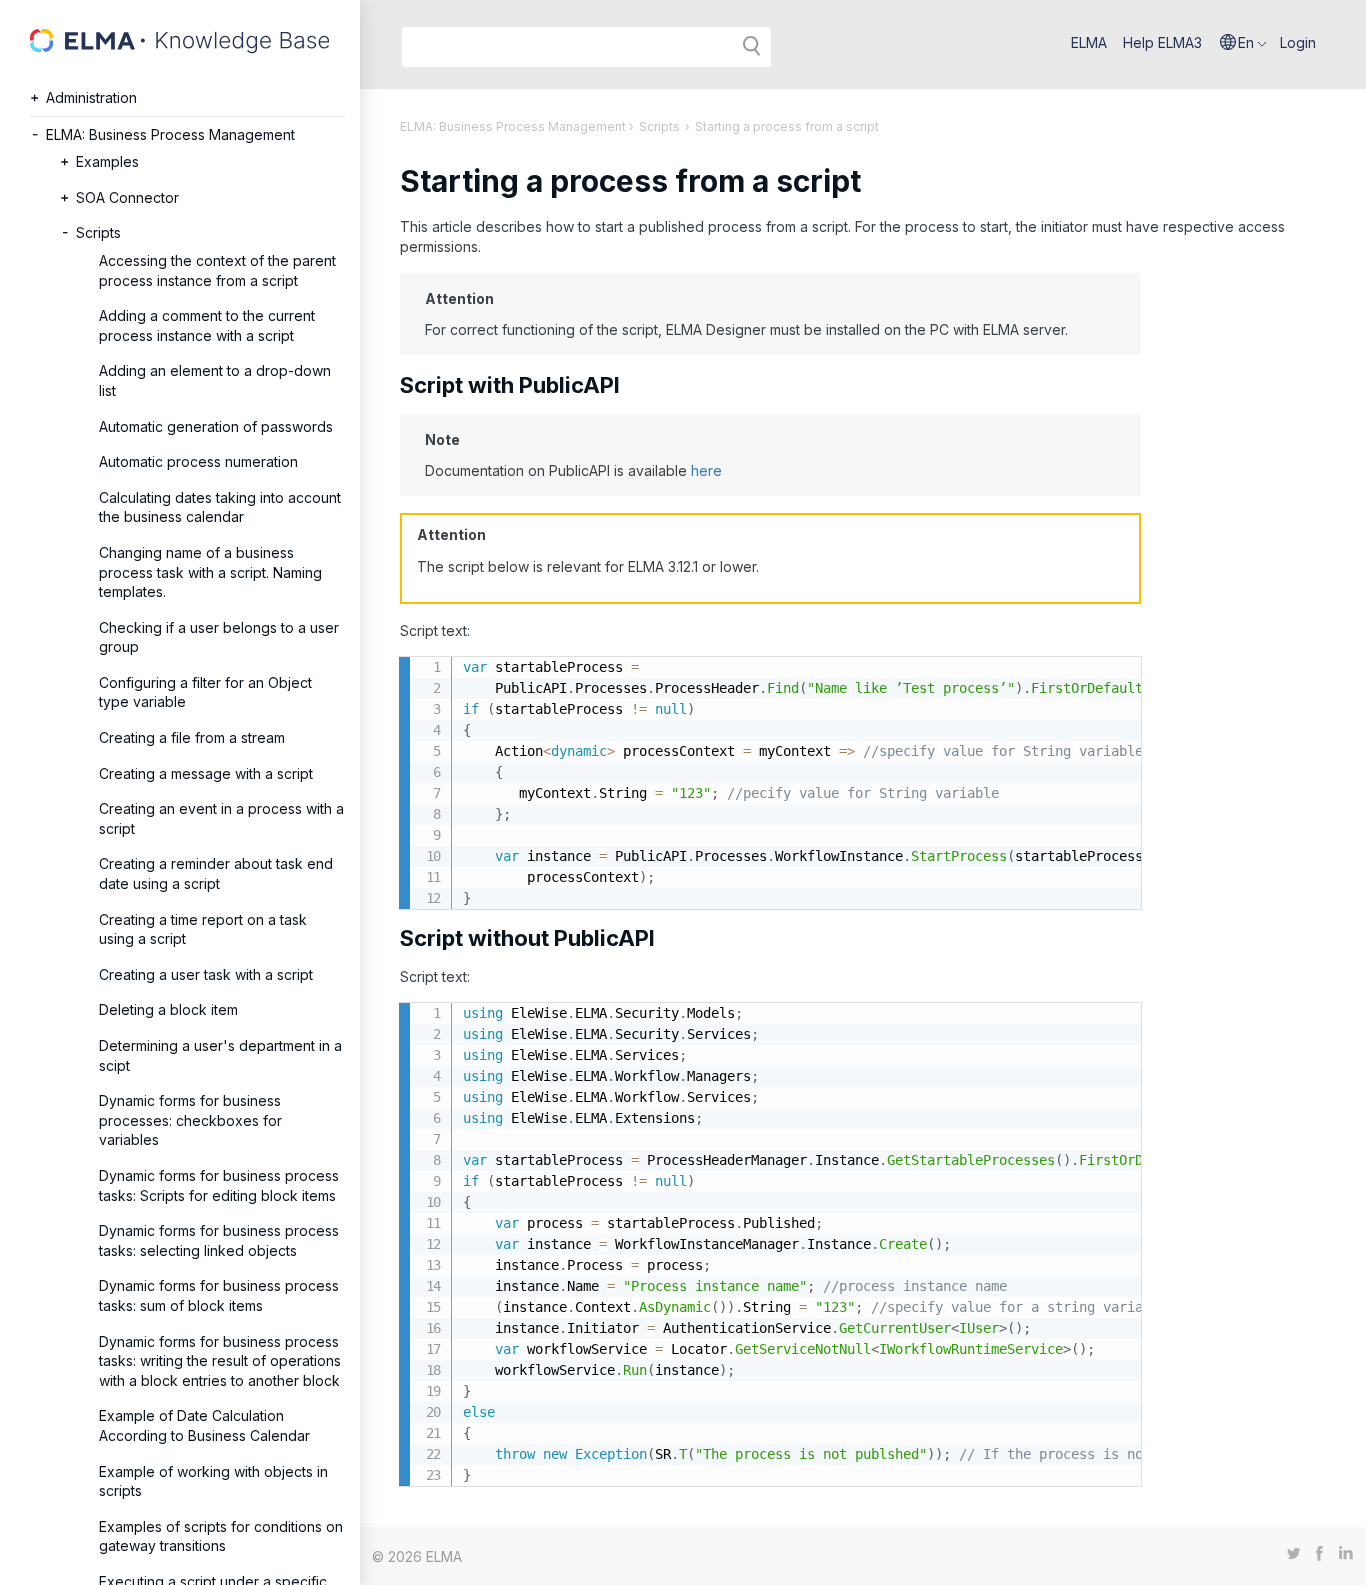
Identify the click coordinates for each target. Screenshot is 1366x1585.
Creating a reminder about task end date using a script (216, 873)
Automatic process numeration (198, 461)
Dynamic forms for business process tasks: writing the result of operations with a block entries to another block (220, 1361)
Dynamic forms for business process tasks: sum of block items (219, 1295)
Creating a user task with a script (206, 974)
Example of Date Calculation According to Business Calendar (204, 1425)
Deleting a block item (168, 1009)
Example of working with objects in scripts (213, 1481)
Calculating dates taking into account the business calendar (220, 507)
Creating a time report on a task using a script (203, 929)
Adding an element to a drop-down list (215, 380)
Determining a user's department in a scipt (220, 1055)
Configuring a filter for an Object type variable (205, 692)
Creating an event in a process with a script (221, 818)
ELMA (1089, 42)
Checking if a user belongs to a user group (219, 637)
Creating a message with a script (206, 773)
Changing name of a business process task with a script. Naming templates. (210, 572)
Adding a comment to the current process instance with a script (207, 325)
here (706, 470)
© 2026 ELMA (417, 1556)
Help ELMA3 (1162, 42)
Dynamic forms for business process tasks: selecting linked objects (219, 1240)
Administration (91, 97)
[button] (1243, 43)
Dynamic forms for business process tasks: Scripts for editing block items (219, 1185)
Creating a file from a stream (192, 737)
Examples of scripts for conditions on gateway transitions (221, 1536)
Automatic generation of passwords (216, 426)
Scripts (98, 232)
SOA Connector (127, 197)
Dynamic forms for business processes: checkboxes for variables (190, 1120)
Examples (107, 161)
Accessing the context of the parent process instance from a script (217, 270)
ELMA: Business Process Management (170, 134)
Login (1298, 42)
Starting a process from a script (787, 126)
